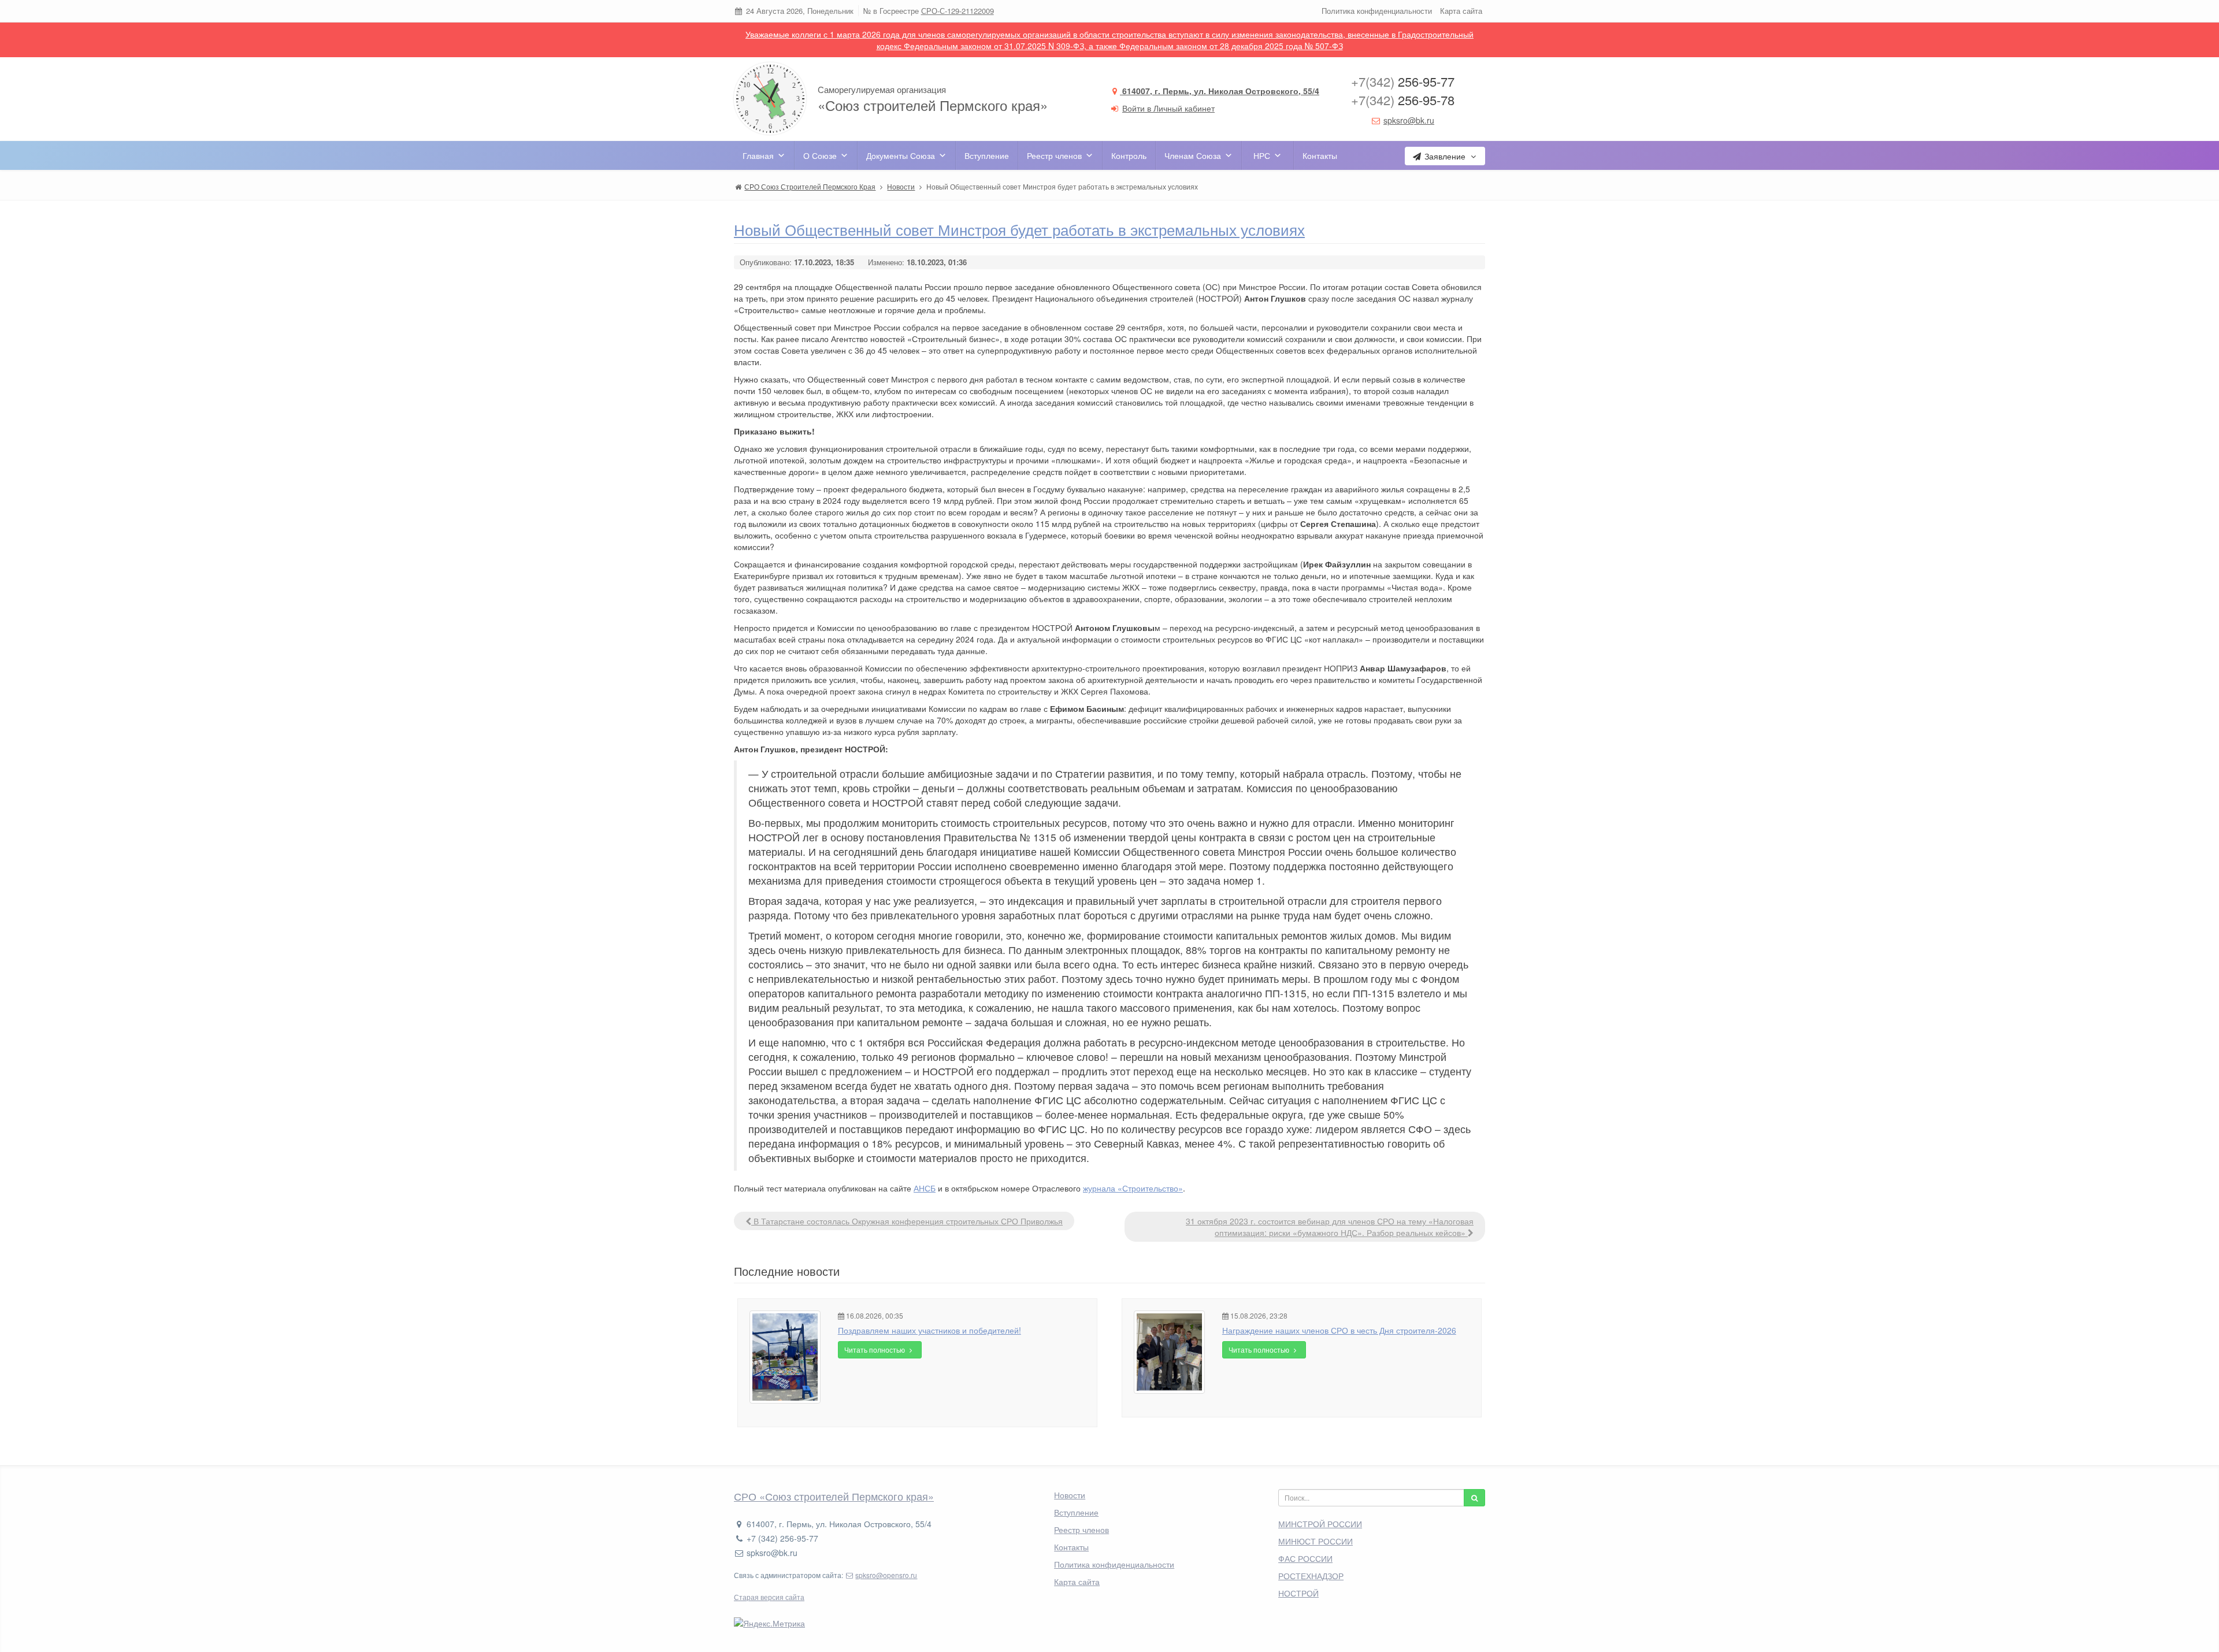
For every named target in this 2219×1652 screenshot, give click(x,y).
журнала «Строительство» (1133, 1188)
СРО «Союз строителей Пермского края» (834, 1496)
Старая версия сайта (769, 1597)
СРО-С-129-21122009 (958, 11)
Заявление (1445, 156)
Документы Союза (901, 155)
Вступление (987, 155)
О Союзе (820, 155)
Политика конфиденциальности (1377, 11)
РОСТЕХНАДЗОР (1311, 1576)
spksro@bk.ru (1409, 120)
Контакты (1320, 155)
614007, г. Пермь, (1220, 91)
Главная (758, 155)
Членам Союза (1193, 155)
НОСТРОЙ (1298, 1593)
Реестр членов (1054, 155)
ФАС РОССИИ (1305, 1558)
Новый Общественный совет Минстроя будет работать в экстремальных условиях (1019, 229)
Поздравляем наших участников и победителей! (929, 1330)
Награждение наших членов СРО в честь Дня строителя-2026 (1339, 1330)
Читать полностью (875, 1350)
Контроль (1129, 155)
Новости (1070, 1495)
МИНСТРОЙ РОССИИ (1320, 1524)
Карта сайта (1461, 11)
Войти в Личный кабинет (1168, 108)
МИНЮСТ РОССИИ (1316, 1541)
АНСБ (925, 1188)
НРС (1262, 155)
